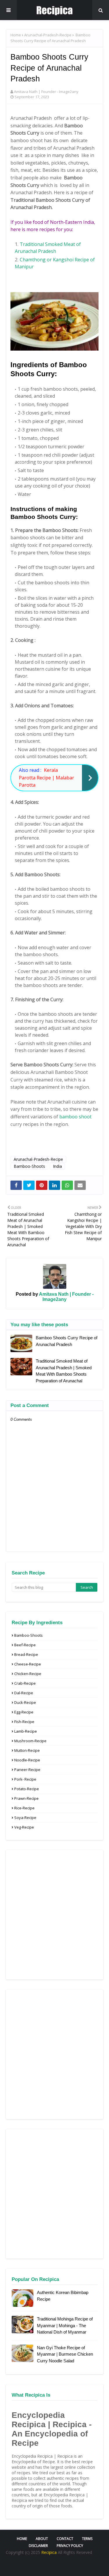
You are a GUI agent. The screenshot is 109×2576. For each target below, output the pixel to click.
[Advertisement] (54, 1915)
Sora (43, 2566)
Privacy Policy (70, 2546)
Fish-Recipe (24, 1722)
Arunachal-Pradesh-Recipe (48, 35)
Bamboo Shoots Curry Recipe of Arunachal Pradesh (67, 1341)
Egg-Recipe (24, 1712)
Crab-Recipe (25, 1683)
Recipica (50, 2552)
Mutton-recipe (27, 1750)
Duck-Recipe (25, 1702)
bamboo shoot (75, 1117)
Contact (65, 2539)
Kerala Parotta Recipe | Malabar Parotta (47, 778)
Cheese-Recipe (28, 1664)
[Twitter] (29, 1185)
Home (16, 35)
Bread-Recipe (26, 1654)
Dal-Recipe (24, 1693)
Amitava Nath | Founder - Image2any (46, 92)
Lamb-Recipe (26, 1731)
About (42, 2539)
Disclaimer (38, 2546)
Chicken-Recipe (28, 1674)
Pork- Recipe (25, 1779)
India (57, 1166)
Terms (87, 2539)
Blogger (84, 2566)
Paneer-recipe (27, 1770)
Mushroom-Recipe (30, 1741)
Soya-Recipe (25, 1818)
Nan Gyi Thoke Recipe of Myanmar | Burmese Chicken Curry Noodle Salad (65, 2354)
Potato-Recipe (27, 1789)
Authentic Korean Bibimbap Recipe (63, 2296)
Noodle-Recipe (27, 1760)
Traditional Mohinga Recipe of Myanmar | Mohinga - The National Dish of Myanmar (65, 2325)
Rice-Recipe (24, 1808)
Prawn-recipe (26, 1798)
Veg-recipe (24, 1827)
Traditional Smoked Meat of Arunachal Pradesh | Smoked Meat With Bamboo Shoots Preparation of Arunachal (64, 1371)
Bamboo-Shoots (29, 1166)
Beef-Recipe (25, 1645)
